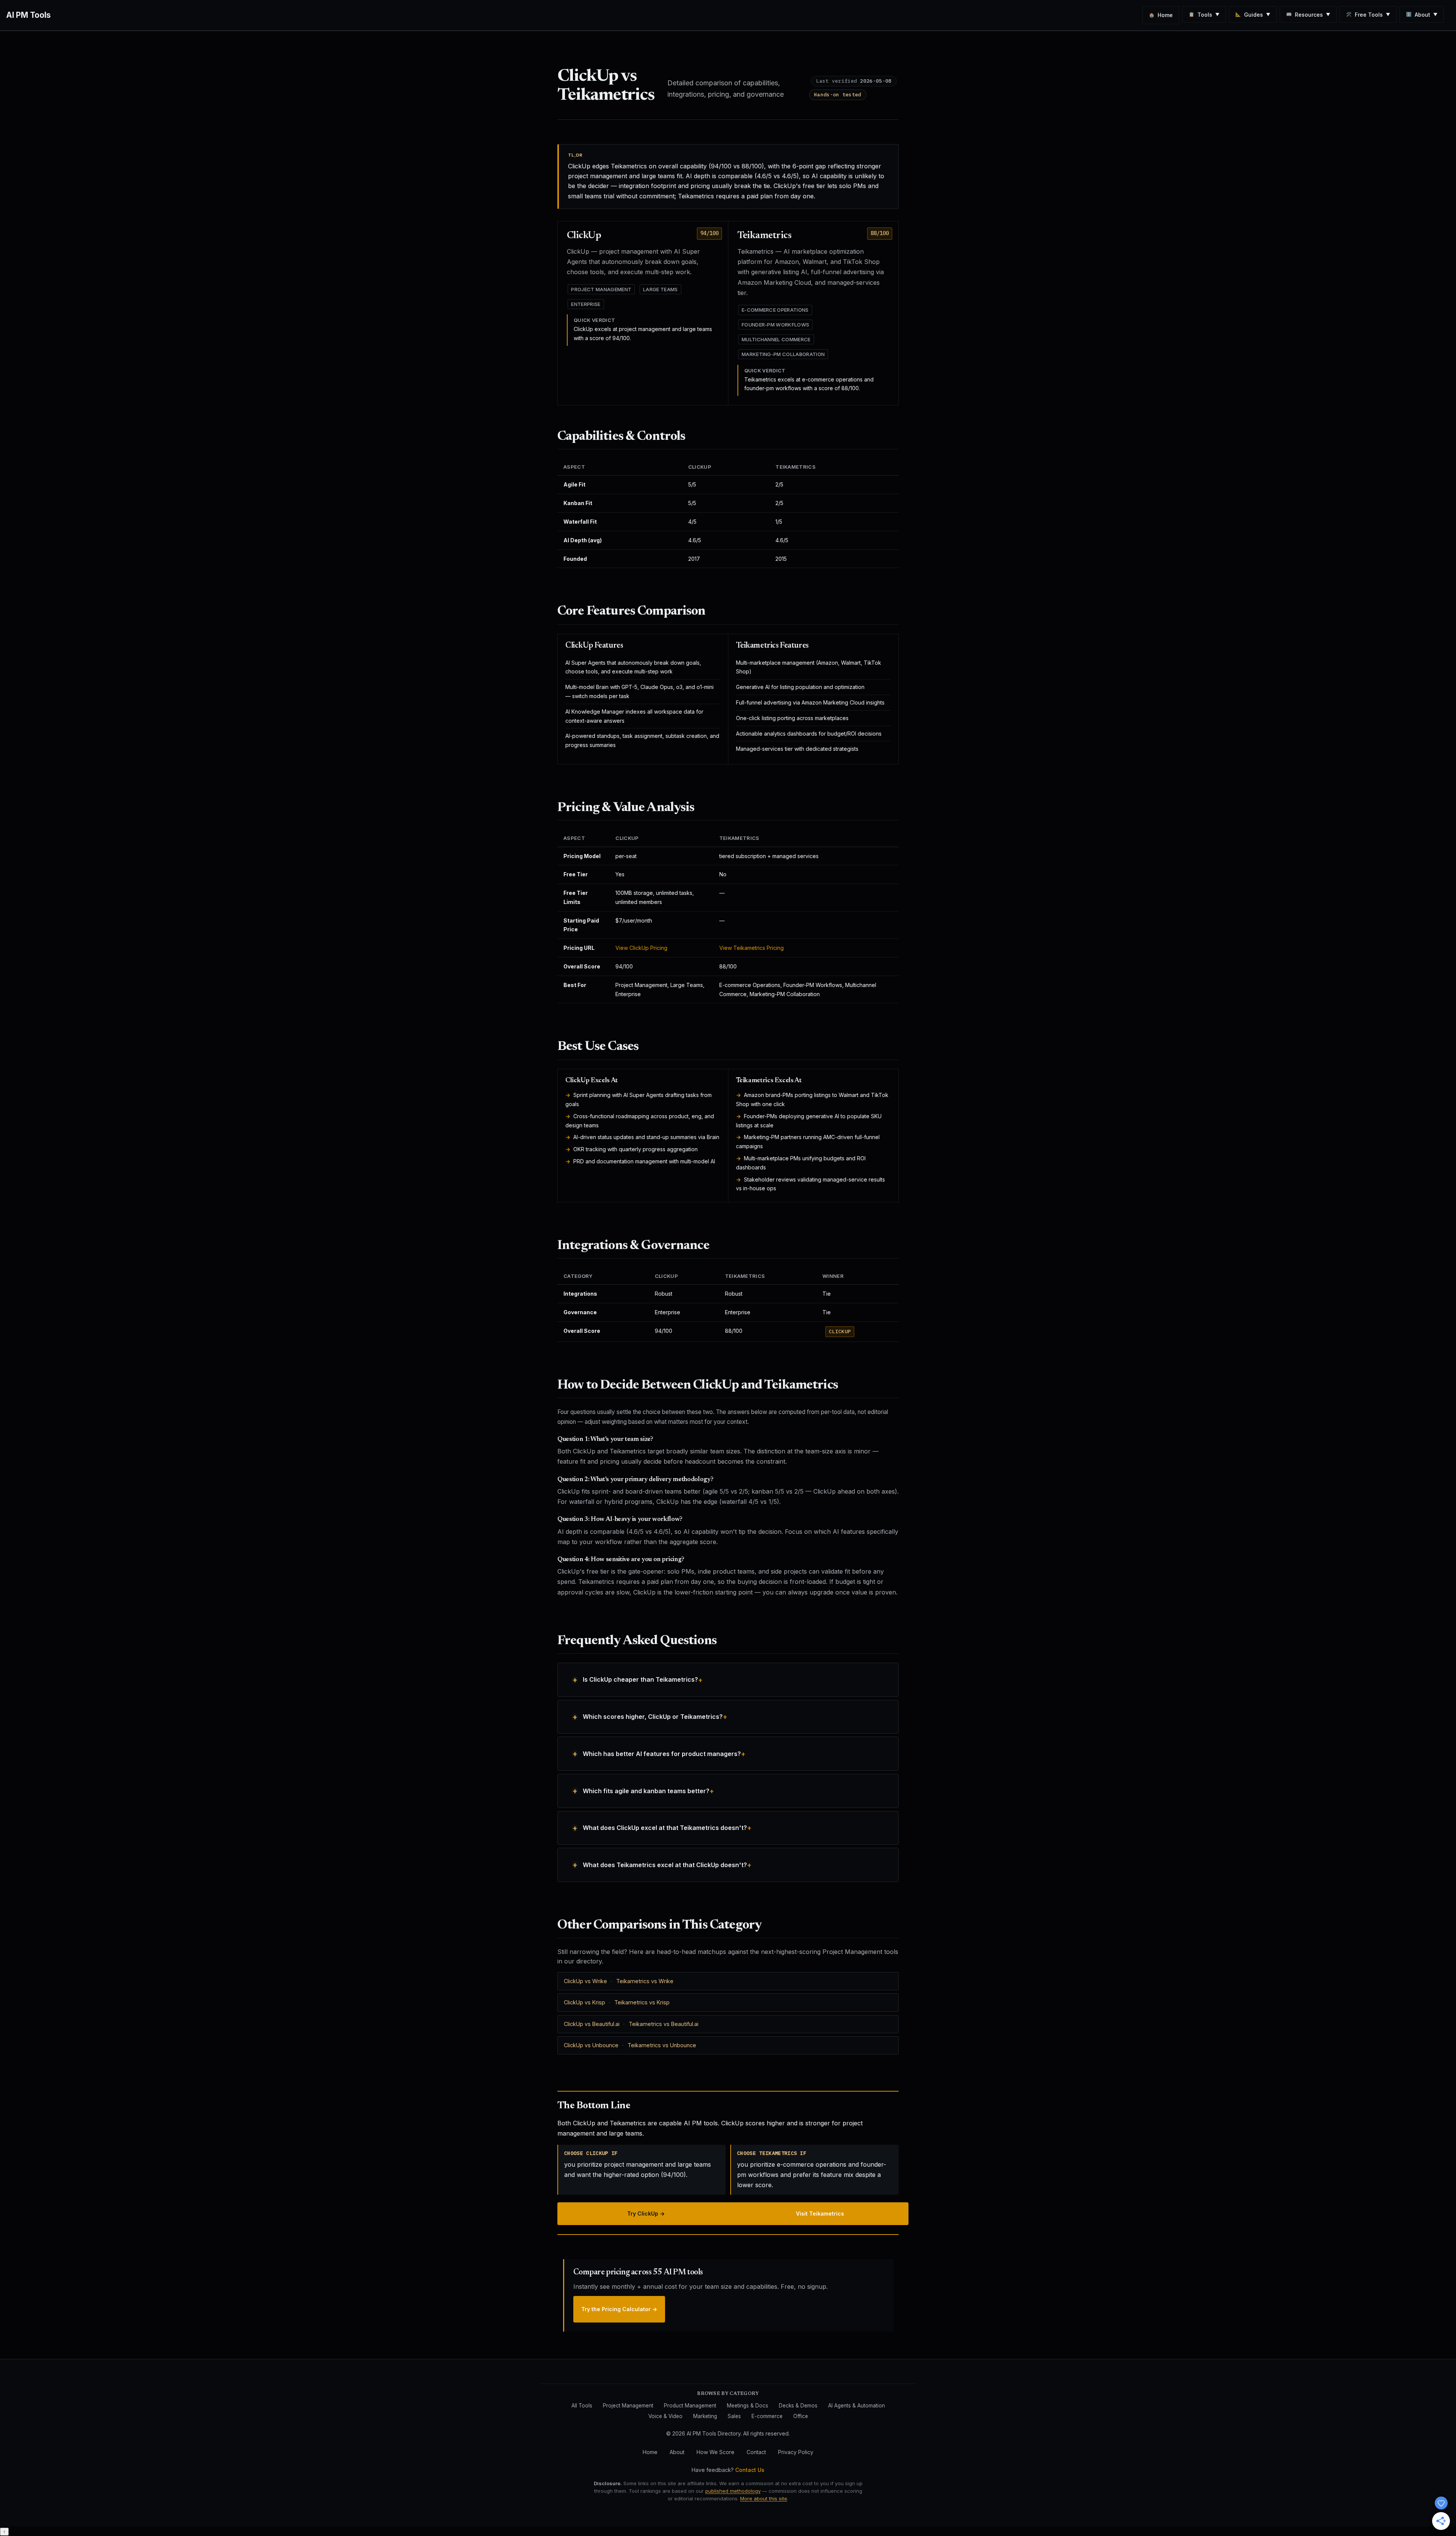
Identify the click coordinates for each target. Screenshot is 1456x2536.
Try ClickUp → (646, 2214)
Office (801, 2416)
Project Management (628, 2406)
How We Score (715, 2452)
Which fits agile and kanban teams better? (646, 1791)
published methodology (733, 2491)
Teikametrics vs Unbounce (662, 2045)
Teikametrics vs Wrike (645, 1981)
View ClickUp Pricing (641, 948)
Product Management (690, 2406)
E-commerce (767, 2416)
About (677, 2452)
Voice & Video (665, 2416)
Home (650, 2452)
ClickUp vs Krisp (584, 2002)
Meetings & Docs (748, 2406)
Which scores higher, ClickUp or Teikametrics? (653, 1717)
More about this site (764, 2498)
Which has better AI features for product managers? (662, 1754)
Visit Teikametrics (820, 2214)
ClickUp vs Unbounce (591, 2045)
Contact (756, 2452)
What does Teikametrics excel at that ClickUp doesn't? (665, 1865)
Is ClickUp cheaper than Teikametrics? (640, 1679)
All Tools (582, 2406)
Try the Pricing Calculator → (619, 2309)
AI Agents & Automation (857, 2406)
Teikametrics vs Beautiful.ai (664, 2024)
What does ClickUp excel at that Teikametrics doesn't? (665, 1828)
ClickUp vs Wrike (585, 1981)
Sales (734, 2416)
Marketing (705, 2416)
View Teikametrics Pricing (752, 948)
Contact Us (750, 2470)
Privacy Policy (796, 2452)
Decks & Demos (798, 2406)
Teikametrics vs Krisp (642, 2002)
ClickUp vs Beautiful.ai (592, 2024)
